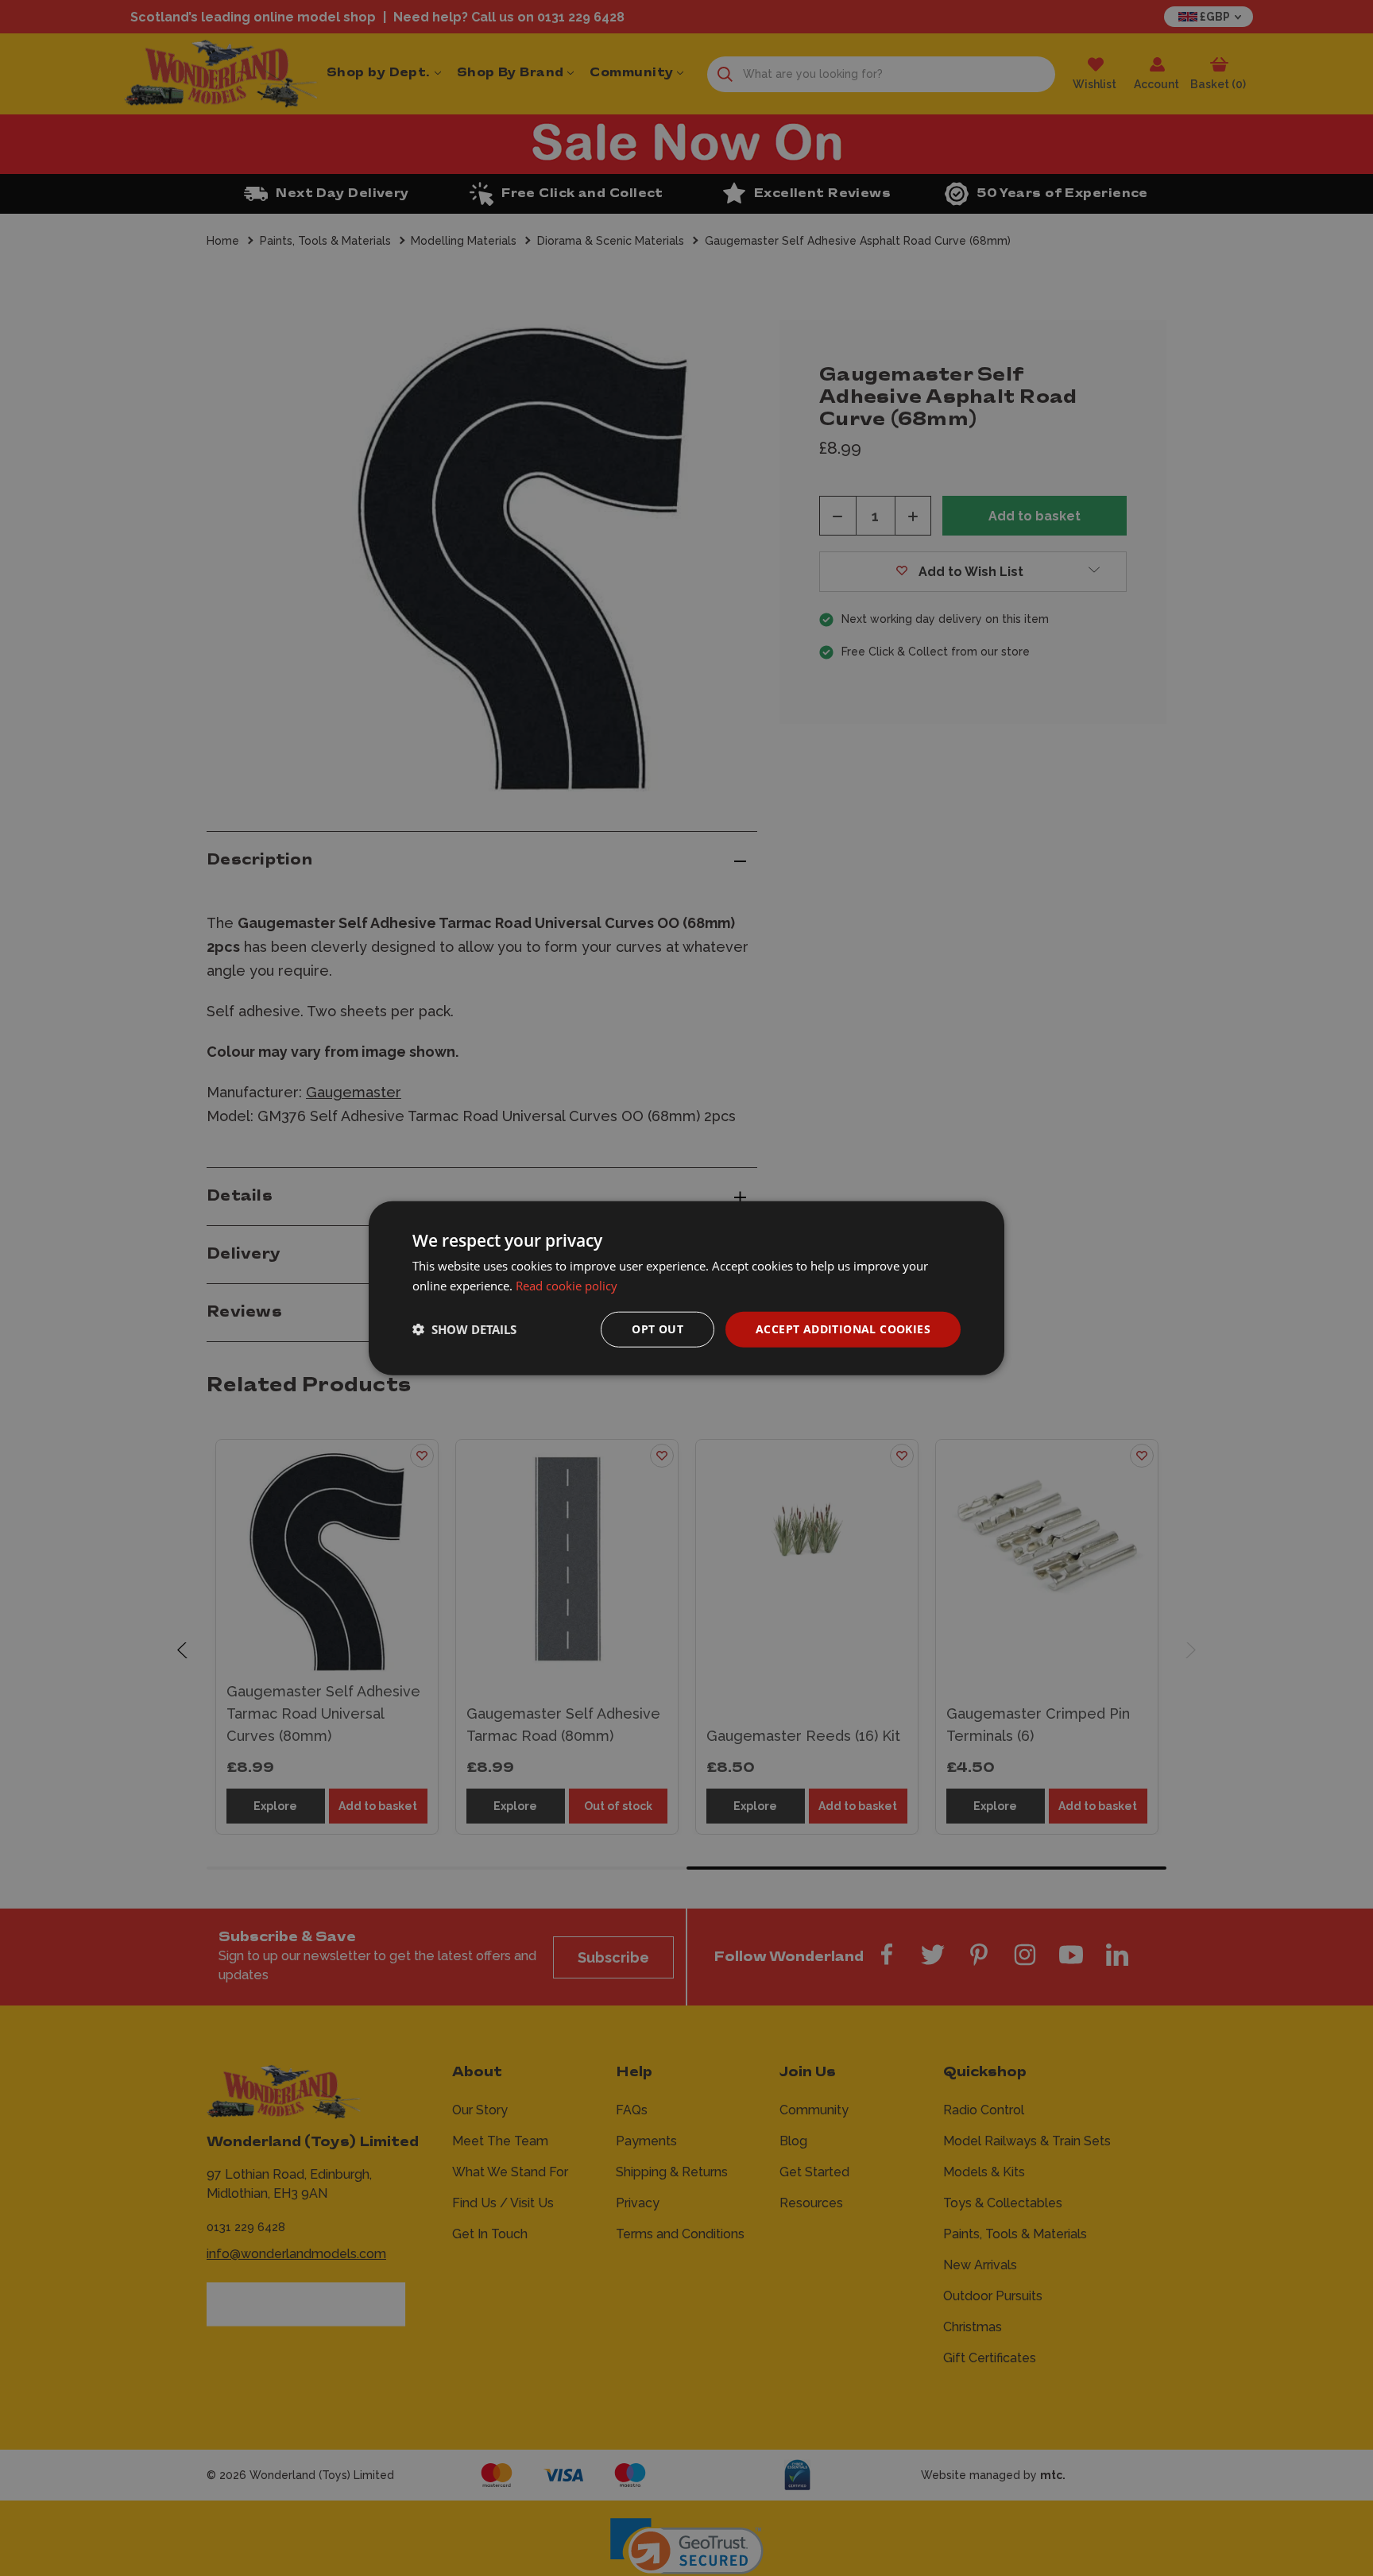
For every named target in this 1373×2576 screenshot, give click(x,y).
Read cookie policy (567, 1286)
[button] (464, 1329)
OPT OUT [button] (657, 1329)
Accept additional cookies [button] (843, 1329)
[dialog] (686, 1288)
